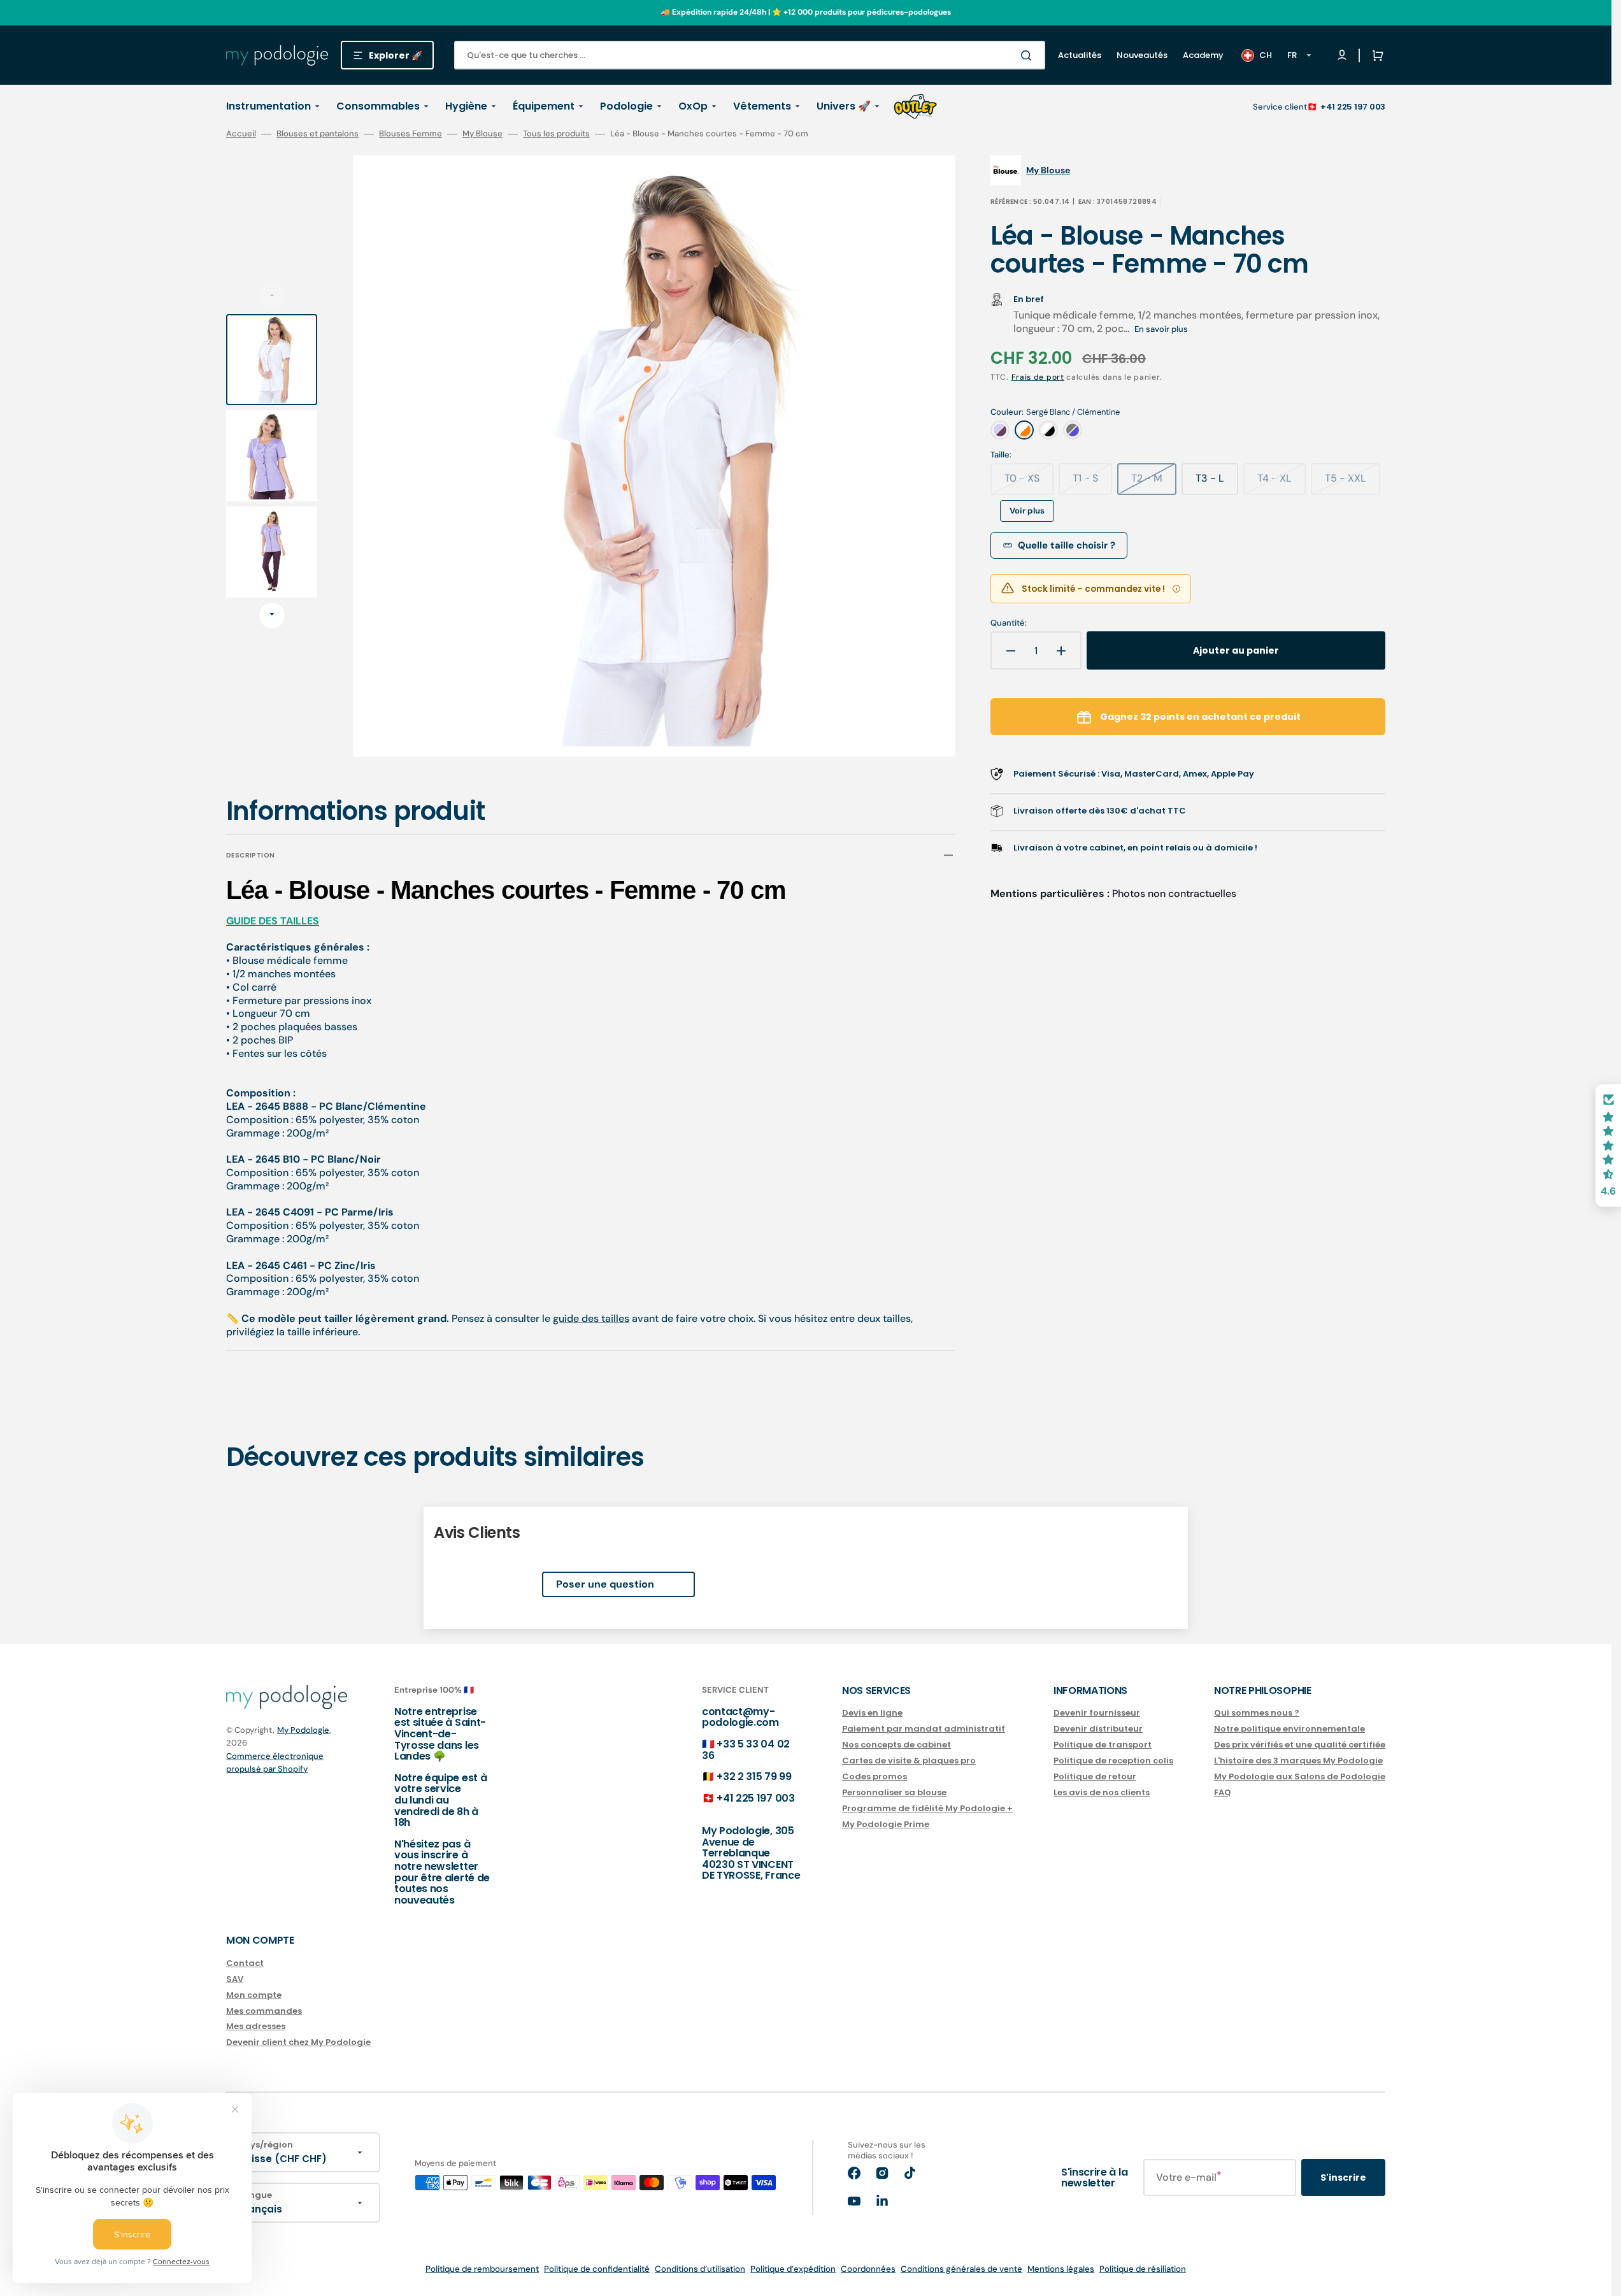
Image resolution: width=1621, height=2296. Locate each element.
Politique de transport (1103, 1745)
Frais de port (1038, 377)
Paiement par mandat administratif (924, 1729)
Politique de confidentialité (597, 2269)
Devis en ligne (872, 1713)
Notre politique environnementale (1289, 1729)
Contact (245, 1964)
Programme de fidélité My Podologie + (927, 1808)
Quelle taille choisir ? (1067, 545)
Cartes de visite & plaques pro (909, 1761)
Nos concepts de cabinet (896, 1745)
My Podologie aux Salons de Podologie (1300, 1776)
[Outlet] (915, 106)
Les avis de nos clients (1102, 1792)
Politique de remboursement (482, 2269)
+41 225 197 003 (1353, 107)
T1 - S (1092, 483)
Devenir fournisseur (1097, 1713)
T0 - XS (1029, 483)
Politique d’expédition (793, 2269)
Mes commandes (264, 2011)
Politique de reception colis (1113, 1761)
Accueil (241, 134)
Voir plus (1027, 511)
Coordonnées (868, 2269)
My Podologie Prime (886, 1824)
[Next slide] (272, 615)
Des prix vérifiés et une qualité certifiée (1300, 1745)
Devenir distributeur (1098, 1729)
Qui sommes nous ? (1257, 1713)
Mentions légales (1061, 2269)
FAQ (1223, 1792)
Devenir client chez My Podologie (298, 2042)
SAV (235, 1979)
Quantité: (1009, 623)
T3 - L (1217, 483)
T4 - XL (1282, 483)
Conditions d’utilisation (700, 2269)
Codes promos (875, 1776)
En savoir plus (1161, 329)
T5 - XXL (1353, 483)
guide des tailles (591, 1318)
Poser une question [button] (605, 1584)
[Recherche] (1029, 55)
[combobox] (750, 55)
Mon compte (254, 1995)
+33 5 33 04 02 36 (746, 1750)
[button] (1375, 55)
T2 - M (1154, 483)
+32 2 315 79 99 (754, 1776)
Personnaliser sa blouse (894, 1792)
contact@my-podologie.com (740, 1717)
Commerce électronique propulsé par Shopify (275, 1762)
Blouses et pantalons (318, 134)
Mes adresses (256, 2026)
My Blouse (482, 134)
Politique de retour (1095, 1776)
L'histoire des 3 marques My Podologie (1298, 1761)
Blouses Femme (411, 134)
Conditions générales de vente (961, 2269)
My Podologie (303, 1730)
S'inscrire (1343, 2178)
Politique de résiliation (1143, 2269)
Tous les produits (556, 134)
